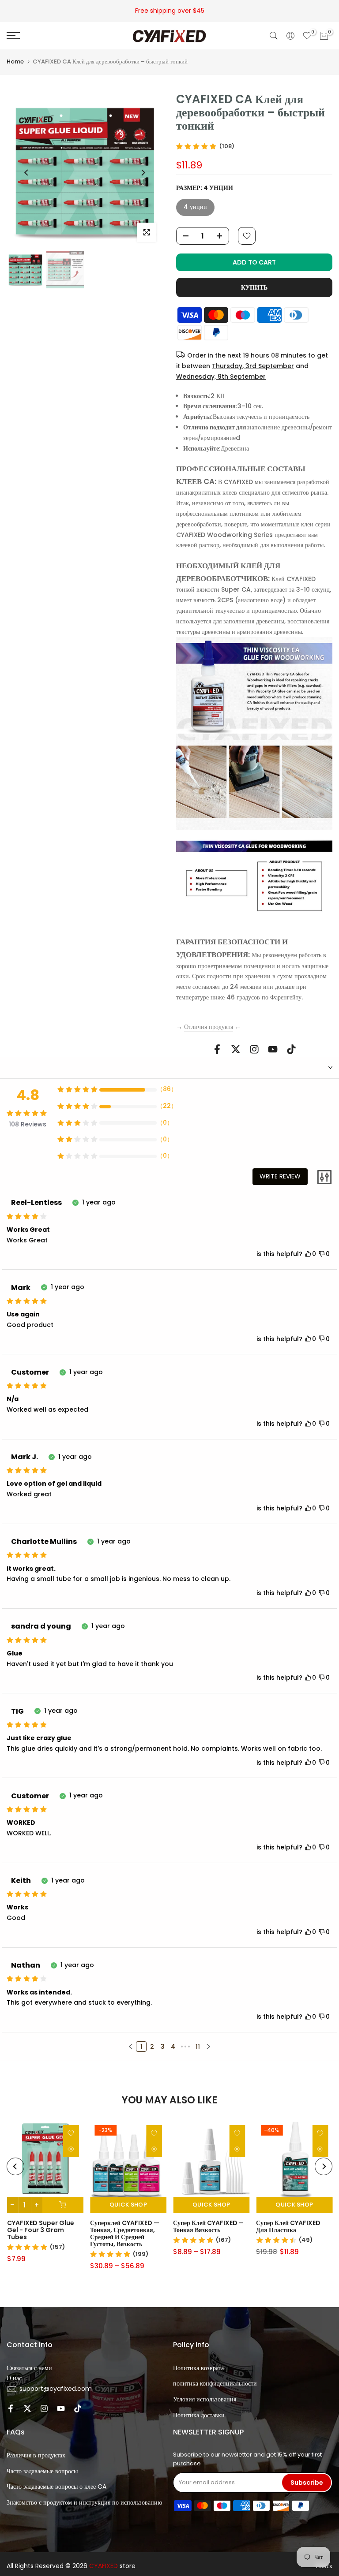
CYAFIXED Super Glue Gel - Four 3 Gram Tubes (40, 2230)
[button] (131, 2047)
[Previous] (27, 173)
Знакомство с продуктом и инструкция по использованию (84, 2502)
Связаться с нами (29, 2368)
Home (15, 62)
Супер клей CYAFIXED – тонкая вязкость (208, 2226)
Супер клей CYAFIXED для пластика (288, 2226)
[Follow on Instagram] (254, 1049)
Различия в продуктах (36, 2455)
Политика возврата (198, 2368)
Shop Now (213, 11)
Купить (254, 287)
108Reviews (28, 1124)
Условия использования (205, 2399)
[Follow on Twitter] (236, 1049)
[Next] (143, 173)
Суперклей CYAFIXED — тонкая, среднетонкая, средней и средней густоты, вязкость (124, 2233)
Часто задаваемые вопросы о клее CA (56, 2487)
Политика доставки (199, 2415)
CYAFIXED (104, 2566)
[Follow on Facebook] (217, 1049)
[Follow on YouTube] (273, 1049)
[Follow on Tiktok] (291, 1049)
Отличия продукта (209, 1027)
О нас (14, 2378)
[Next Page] (208, 2047)
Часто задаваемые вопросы (42, 2471)
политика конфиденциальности (215, 2383)
